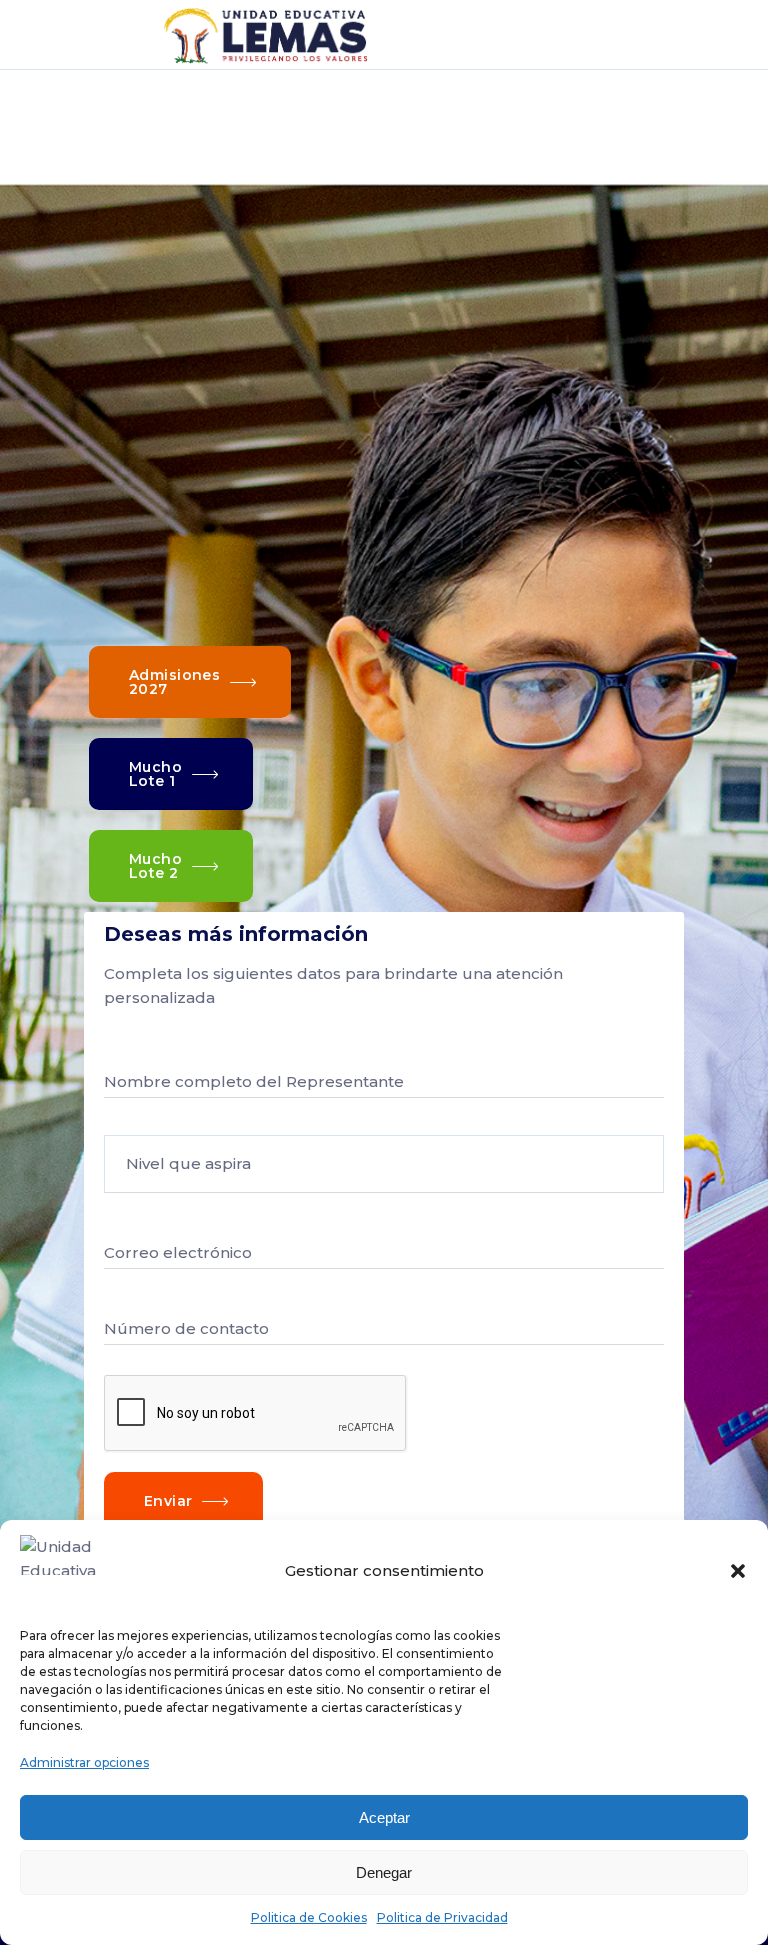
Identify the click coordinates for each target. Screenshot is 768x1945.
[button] (738, 1571)
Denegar (384, 1872)
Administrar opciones (84, 1762)
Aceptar (384, 1817)
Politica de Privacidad (442, 1917)
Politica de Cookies (309, 1917)
